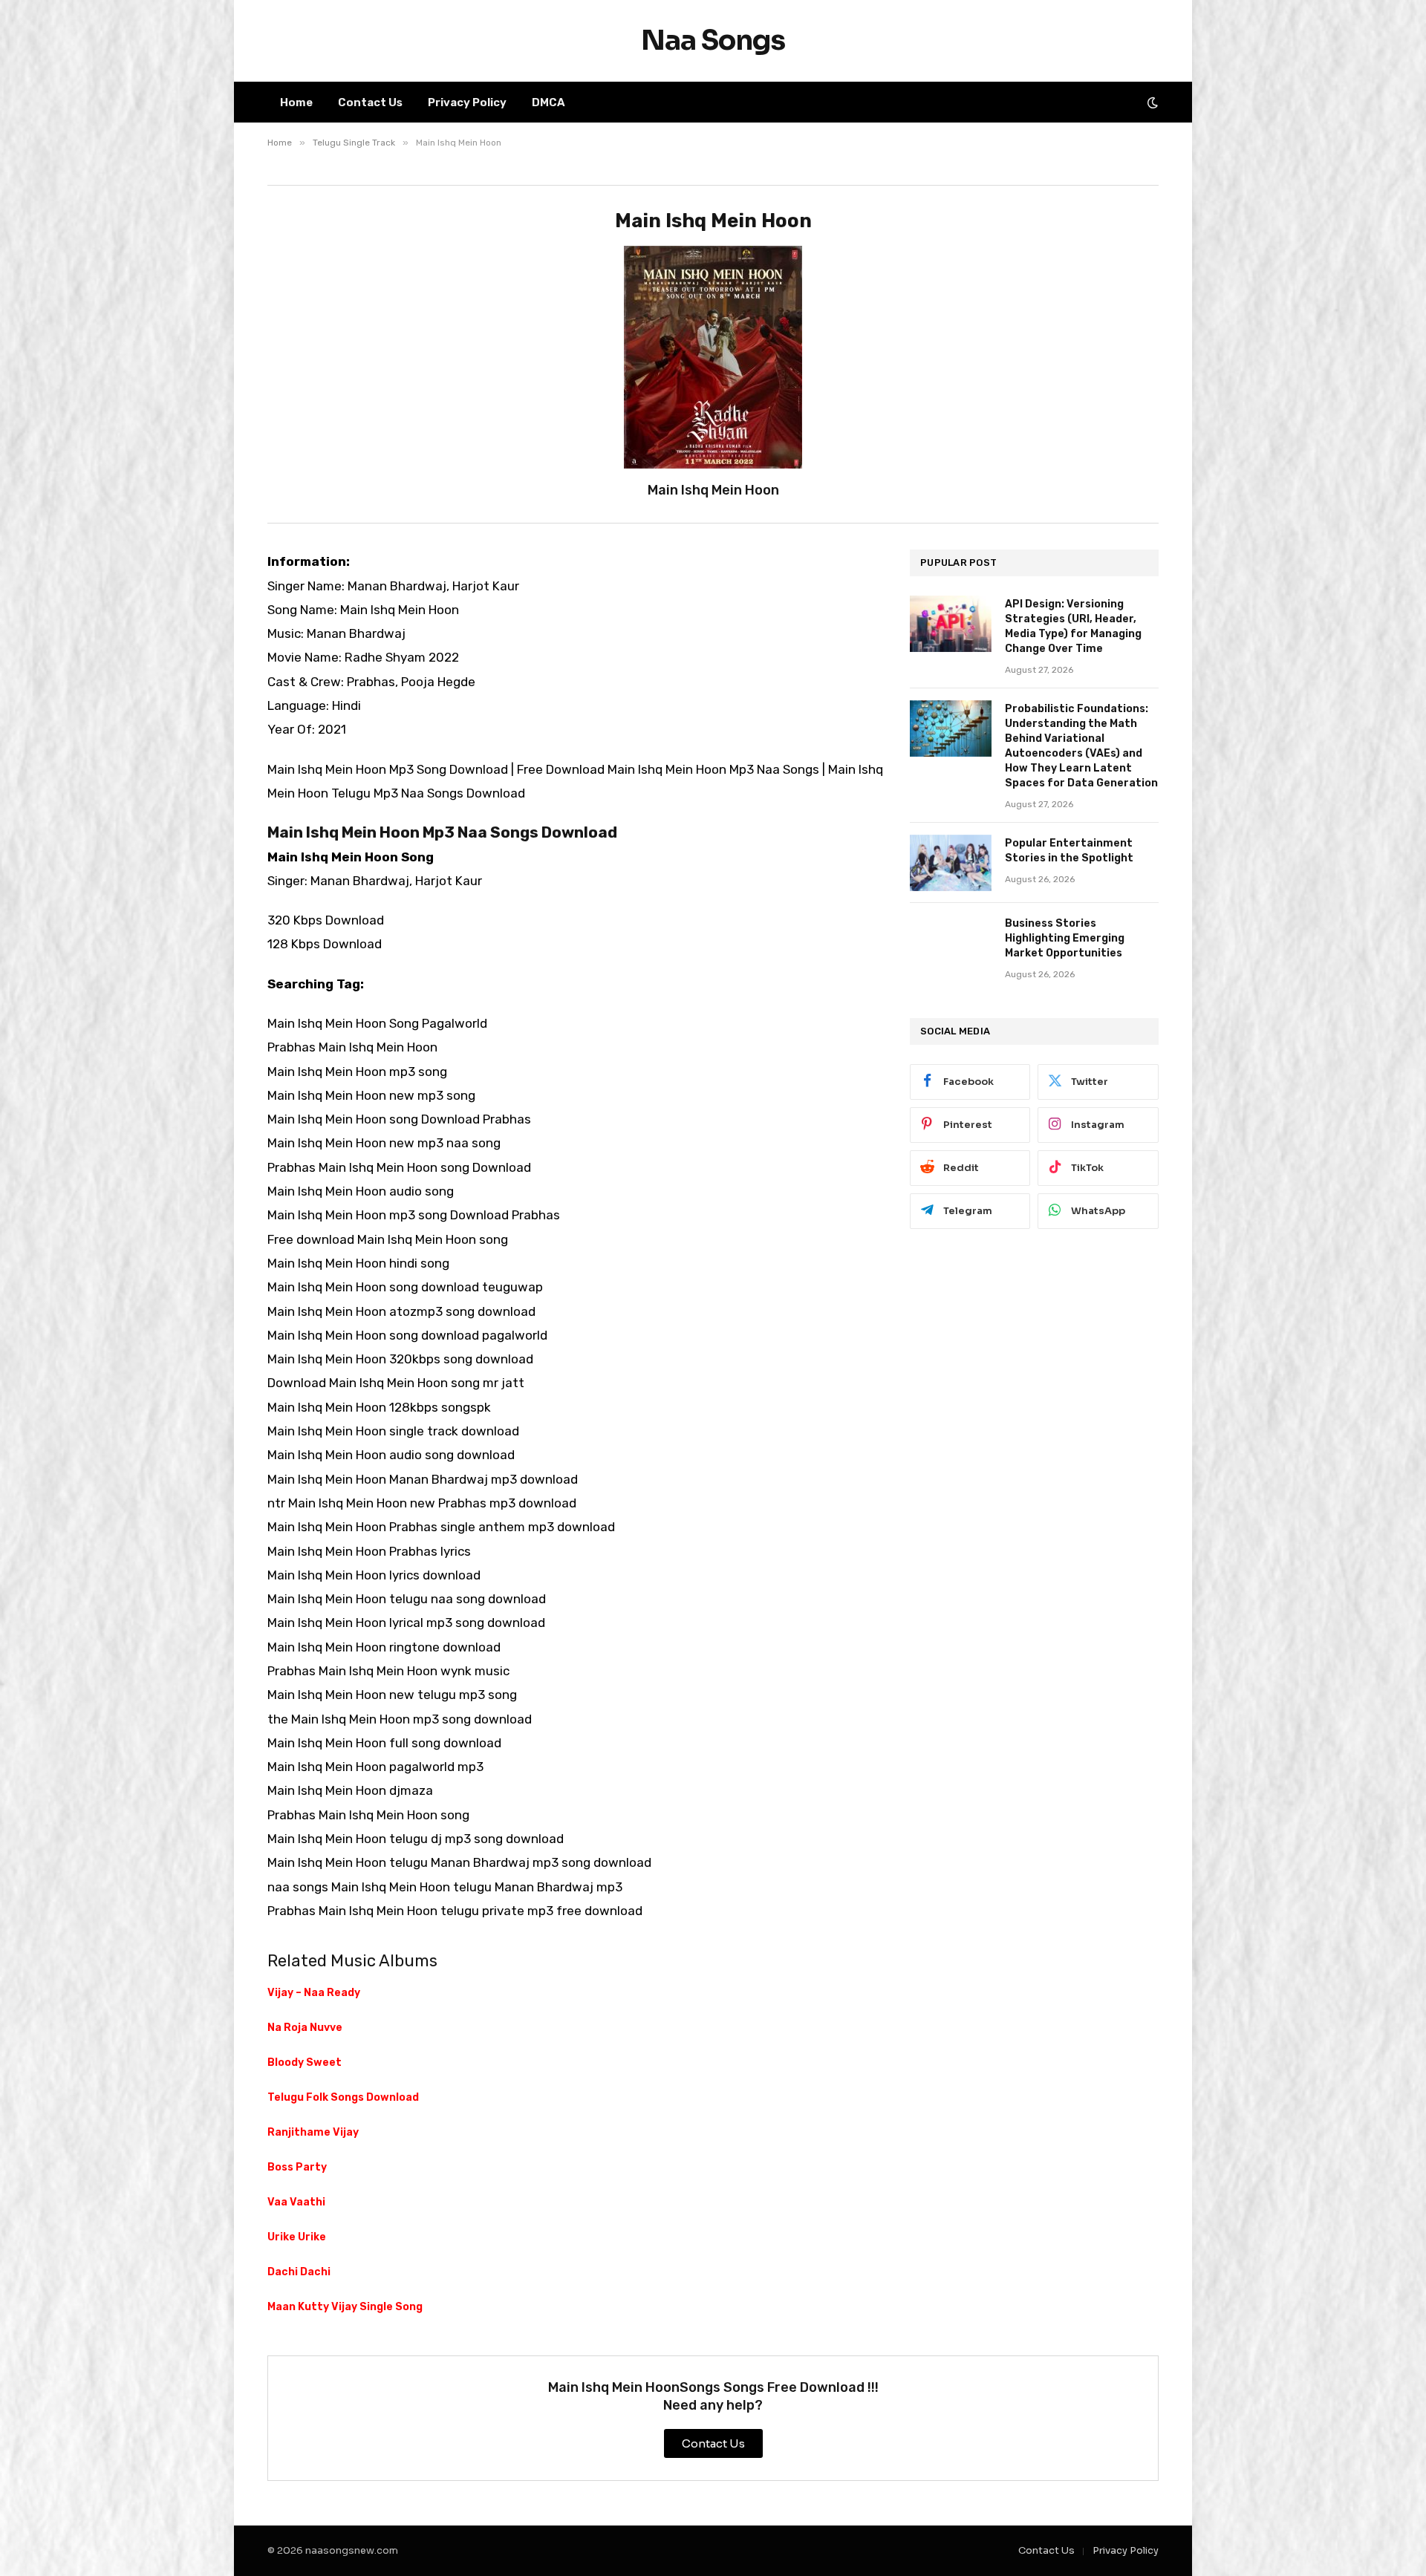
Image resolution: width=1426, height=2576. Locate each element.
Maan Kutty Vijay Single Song (345, 2307)
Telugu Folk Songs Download (343, 2097)
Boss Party (297, 2167)
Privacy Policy (467, 102)
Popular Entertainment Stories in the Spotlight (1069, 851)
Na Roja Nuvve (305, 2028)
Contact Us (370, 102)
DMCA (548, 102)
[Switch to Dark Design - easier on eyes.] (1151, 102)
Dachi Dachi (299, 2272)
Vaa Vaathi (296, 2202)
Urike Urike (297, 2237)
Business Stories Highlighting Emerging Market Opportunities (1065, 938)
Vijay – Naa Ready (314, 1993)
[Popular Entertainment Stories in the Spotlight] (951, 863)
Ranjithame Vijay (313, 2132)
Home (296, 102)
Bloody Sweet (305, 2063)
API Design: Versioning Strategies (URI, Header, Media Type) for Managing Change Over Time (1073, 626)
